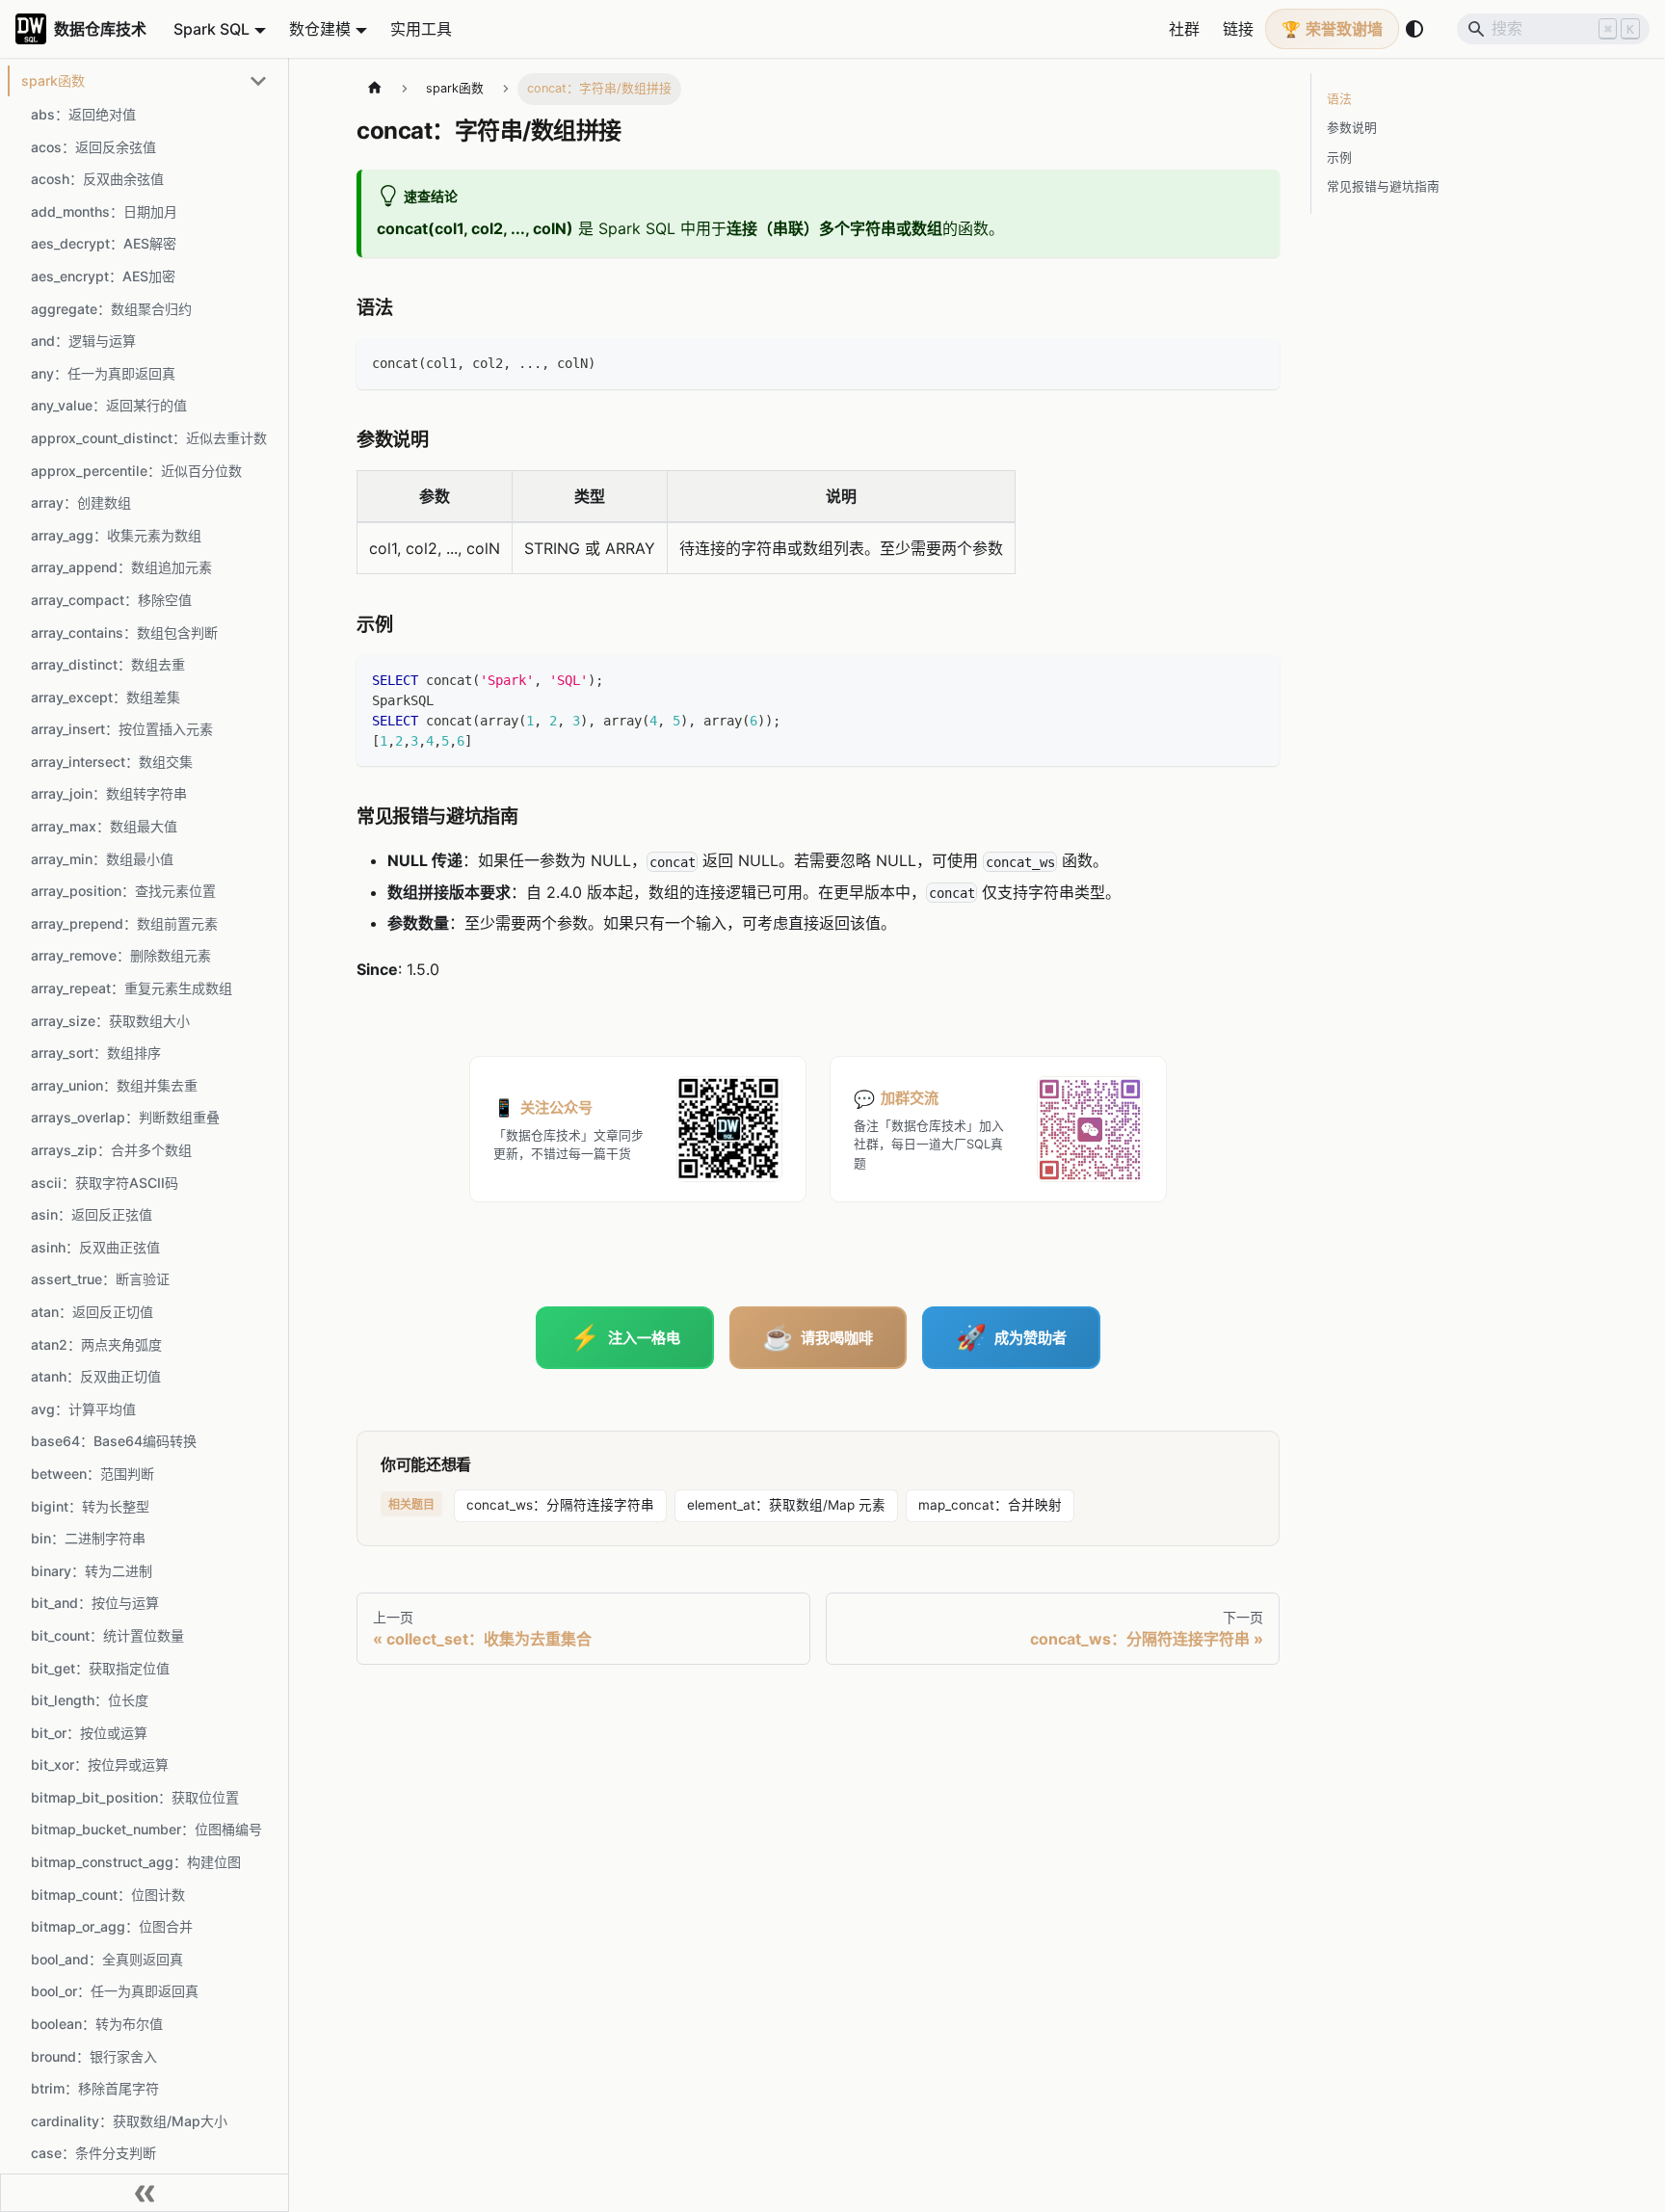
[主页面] (375, 89)
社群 (1184, 29)
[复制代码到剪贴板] (1256, 362)
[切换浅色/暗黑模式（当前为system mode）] (1414, 29)
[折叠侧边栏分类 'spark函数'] (258, 81)
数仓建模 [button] (320, 29)
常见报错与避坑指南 (1383, 186)
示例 (1339, 158)
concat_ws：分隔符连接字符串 (560, 1505)
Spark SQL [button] (211, 29)
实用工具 (421, 29)
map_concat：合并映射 (990, 1505)
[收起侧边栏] (145, 2193)
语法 (1339, 99)
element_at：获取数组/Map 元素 (786, 1505)
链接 (1238, 29)
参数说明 (1352, 128)
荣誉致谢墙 (1344, 29)
